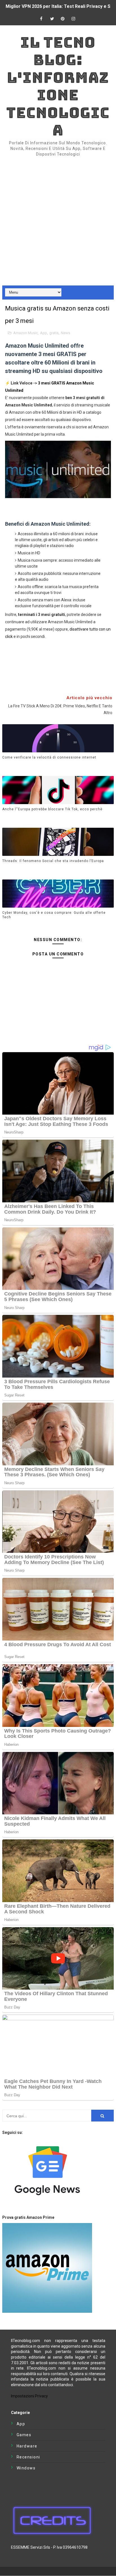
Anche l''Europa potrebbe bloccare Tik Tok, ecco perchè (52, 809)
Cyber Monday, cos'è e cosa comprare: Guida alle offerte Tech (54, 915)
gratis (54, 333)
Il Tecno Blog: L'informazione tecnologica (58, 86)
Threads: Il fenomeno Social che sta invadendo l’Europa (53, 861)
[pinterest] (63, 19)
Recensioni (28, 2457)
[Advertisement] (58, 217)
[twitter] (52, 19)
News (65, 333)
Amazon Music (25, 333)
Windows (26, 2468)
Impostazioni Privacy (29, 2396)
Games (24, 2435)
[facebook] (41, 19)
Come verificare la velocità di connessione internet (49, 757)
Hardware (27, 2446)
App (43, 333)
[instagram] (73, 19)
